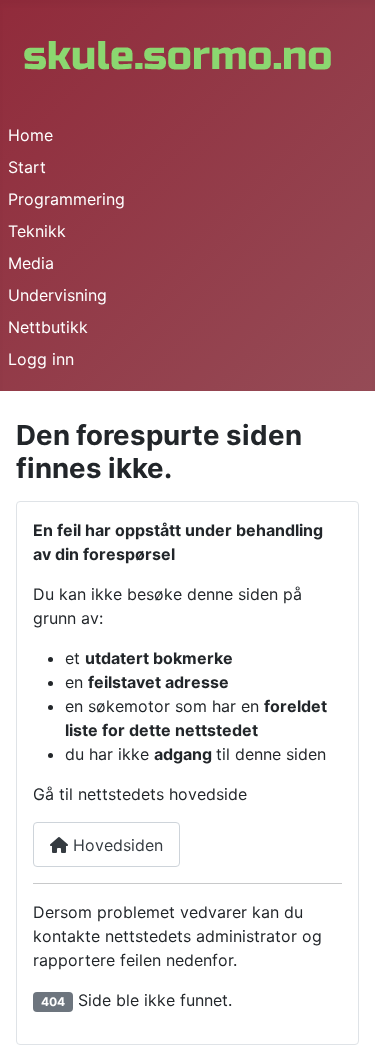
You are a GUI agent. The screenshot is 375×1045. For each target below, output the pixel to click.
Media (31, 263)
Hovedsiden (115, 845)
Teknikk (37, 231)
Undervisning (57, 295)
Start (27, 167)
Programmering (66, 199)
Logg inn (41, 359)
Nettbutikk (48, 327)
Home (30, 135)
